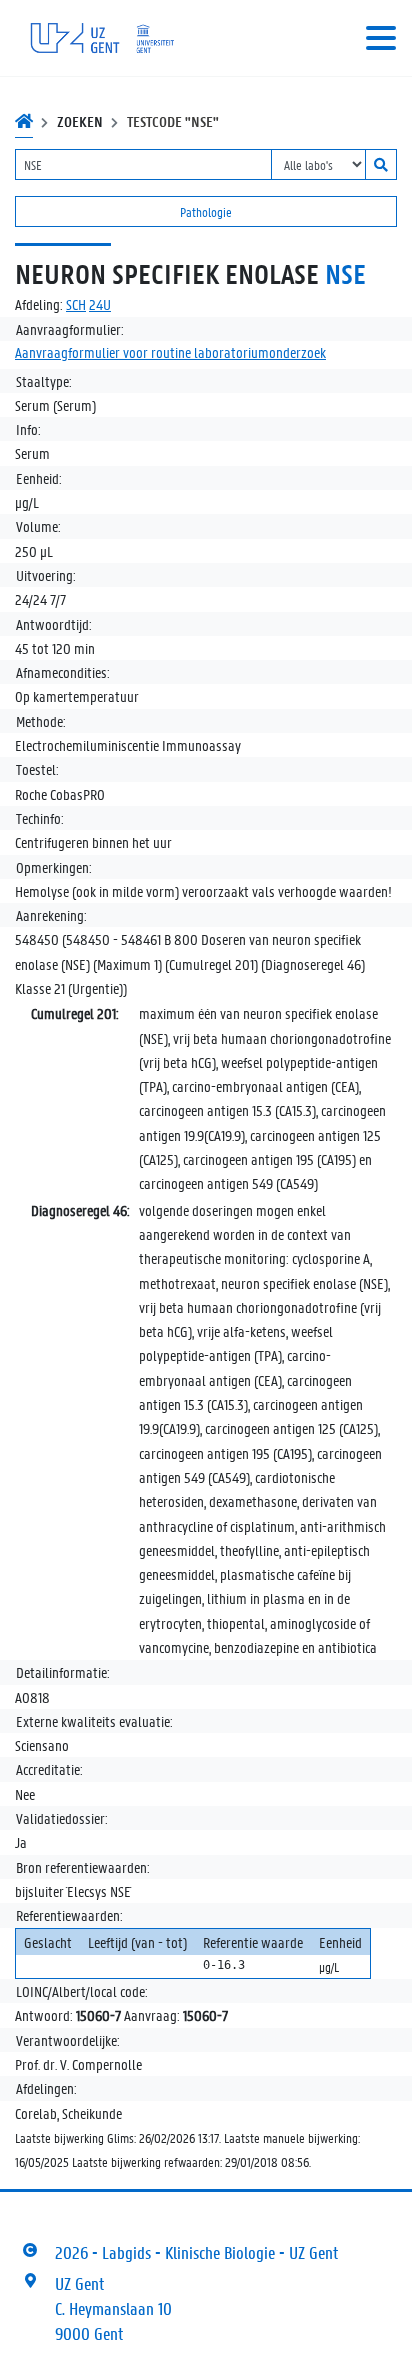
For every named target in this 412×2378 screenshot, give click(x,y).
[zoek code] (381, 164)
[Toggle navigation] (381, 38)
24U (100, 304)
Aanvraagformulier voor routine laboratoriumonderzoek (170, 352)
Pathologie (206, 211)
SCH (76, 304)
